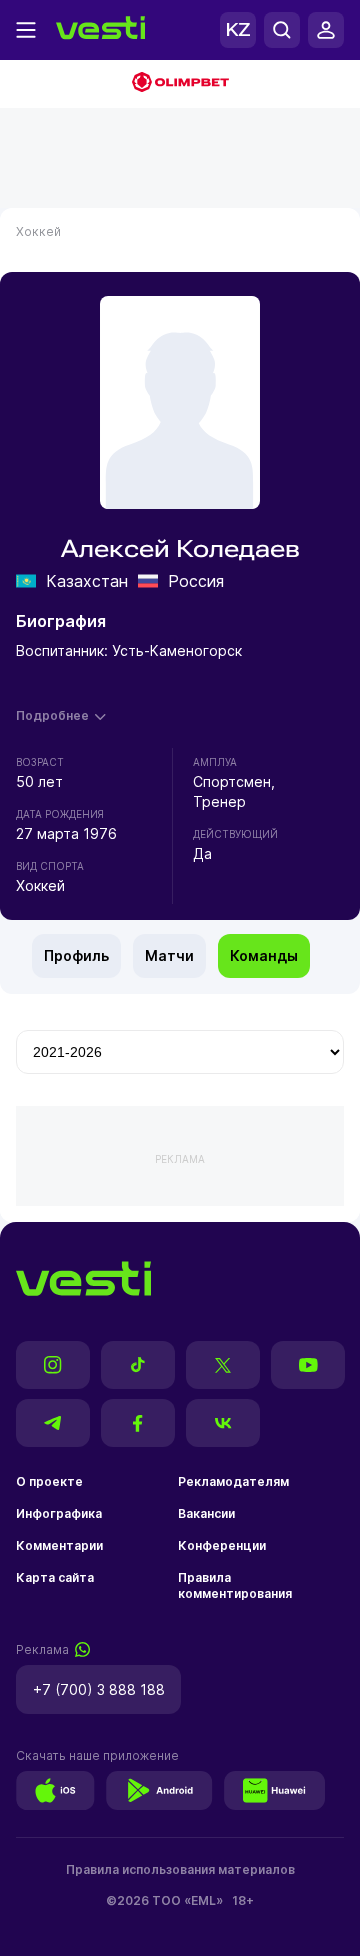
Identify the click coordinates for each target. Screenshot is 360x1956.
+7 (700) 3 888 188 (99, 1689)
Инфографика (59, 1513)
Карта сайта (55, 1577)
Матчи (169, 955)
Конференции (222, 1545)
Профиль (76, 955)
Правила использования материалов (180, 1869)
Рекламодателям (233, 1481)
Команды (264, 955)
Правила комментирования (235, 1585)
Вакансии (206, 1513)
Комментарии (59, 1545)
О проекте (49, 1481)
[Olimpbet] (180, 84)
